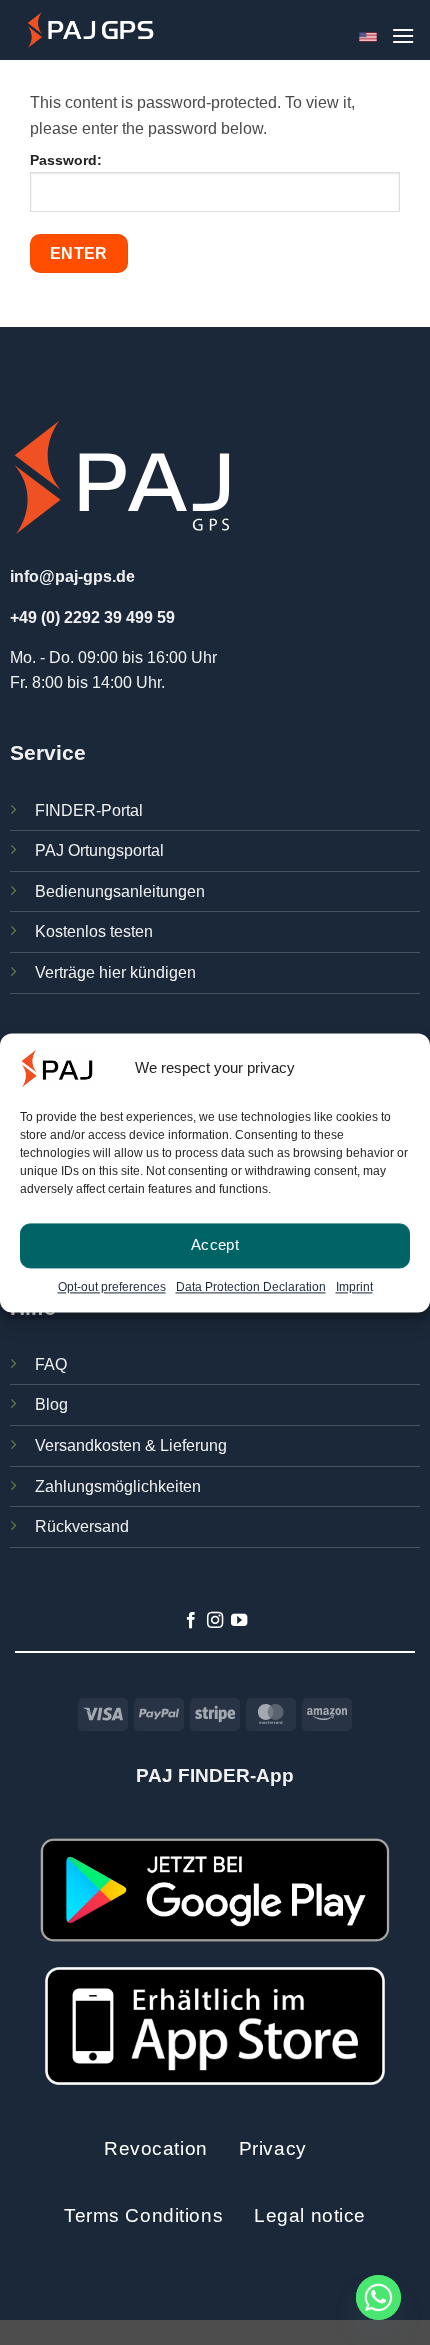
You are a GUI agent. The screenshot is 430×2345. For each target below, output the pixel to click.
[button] (403, 35)
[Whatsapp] (378, 2297)
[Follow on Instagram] (215, 1621)
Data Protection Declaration (251, 1287)
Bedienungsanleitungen (120, 891)
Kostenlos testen (94, 931)
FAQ (51, 1364)
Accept (215, 1244)
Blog (51, 1404)
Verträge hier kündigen (115, 972)
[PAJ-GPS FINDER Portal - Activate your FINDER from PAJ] (90, 29)
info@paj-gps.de (72, 576)
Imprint (354, 1287)
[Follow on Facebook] (190, 1621)
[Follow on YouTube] (239, 1621)
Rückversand (82, 1526)
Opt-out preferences (112, 1287)
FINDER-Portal (89, 810)
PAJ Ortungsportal (99, 850)
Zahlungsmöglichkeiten (118, 1486)
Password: (66, 160)
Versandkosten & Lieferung (131, 1445)
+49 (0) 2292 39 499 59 (92, 617)
